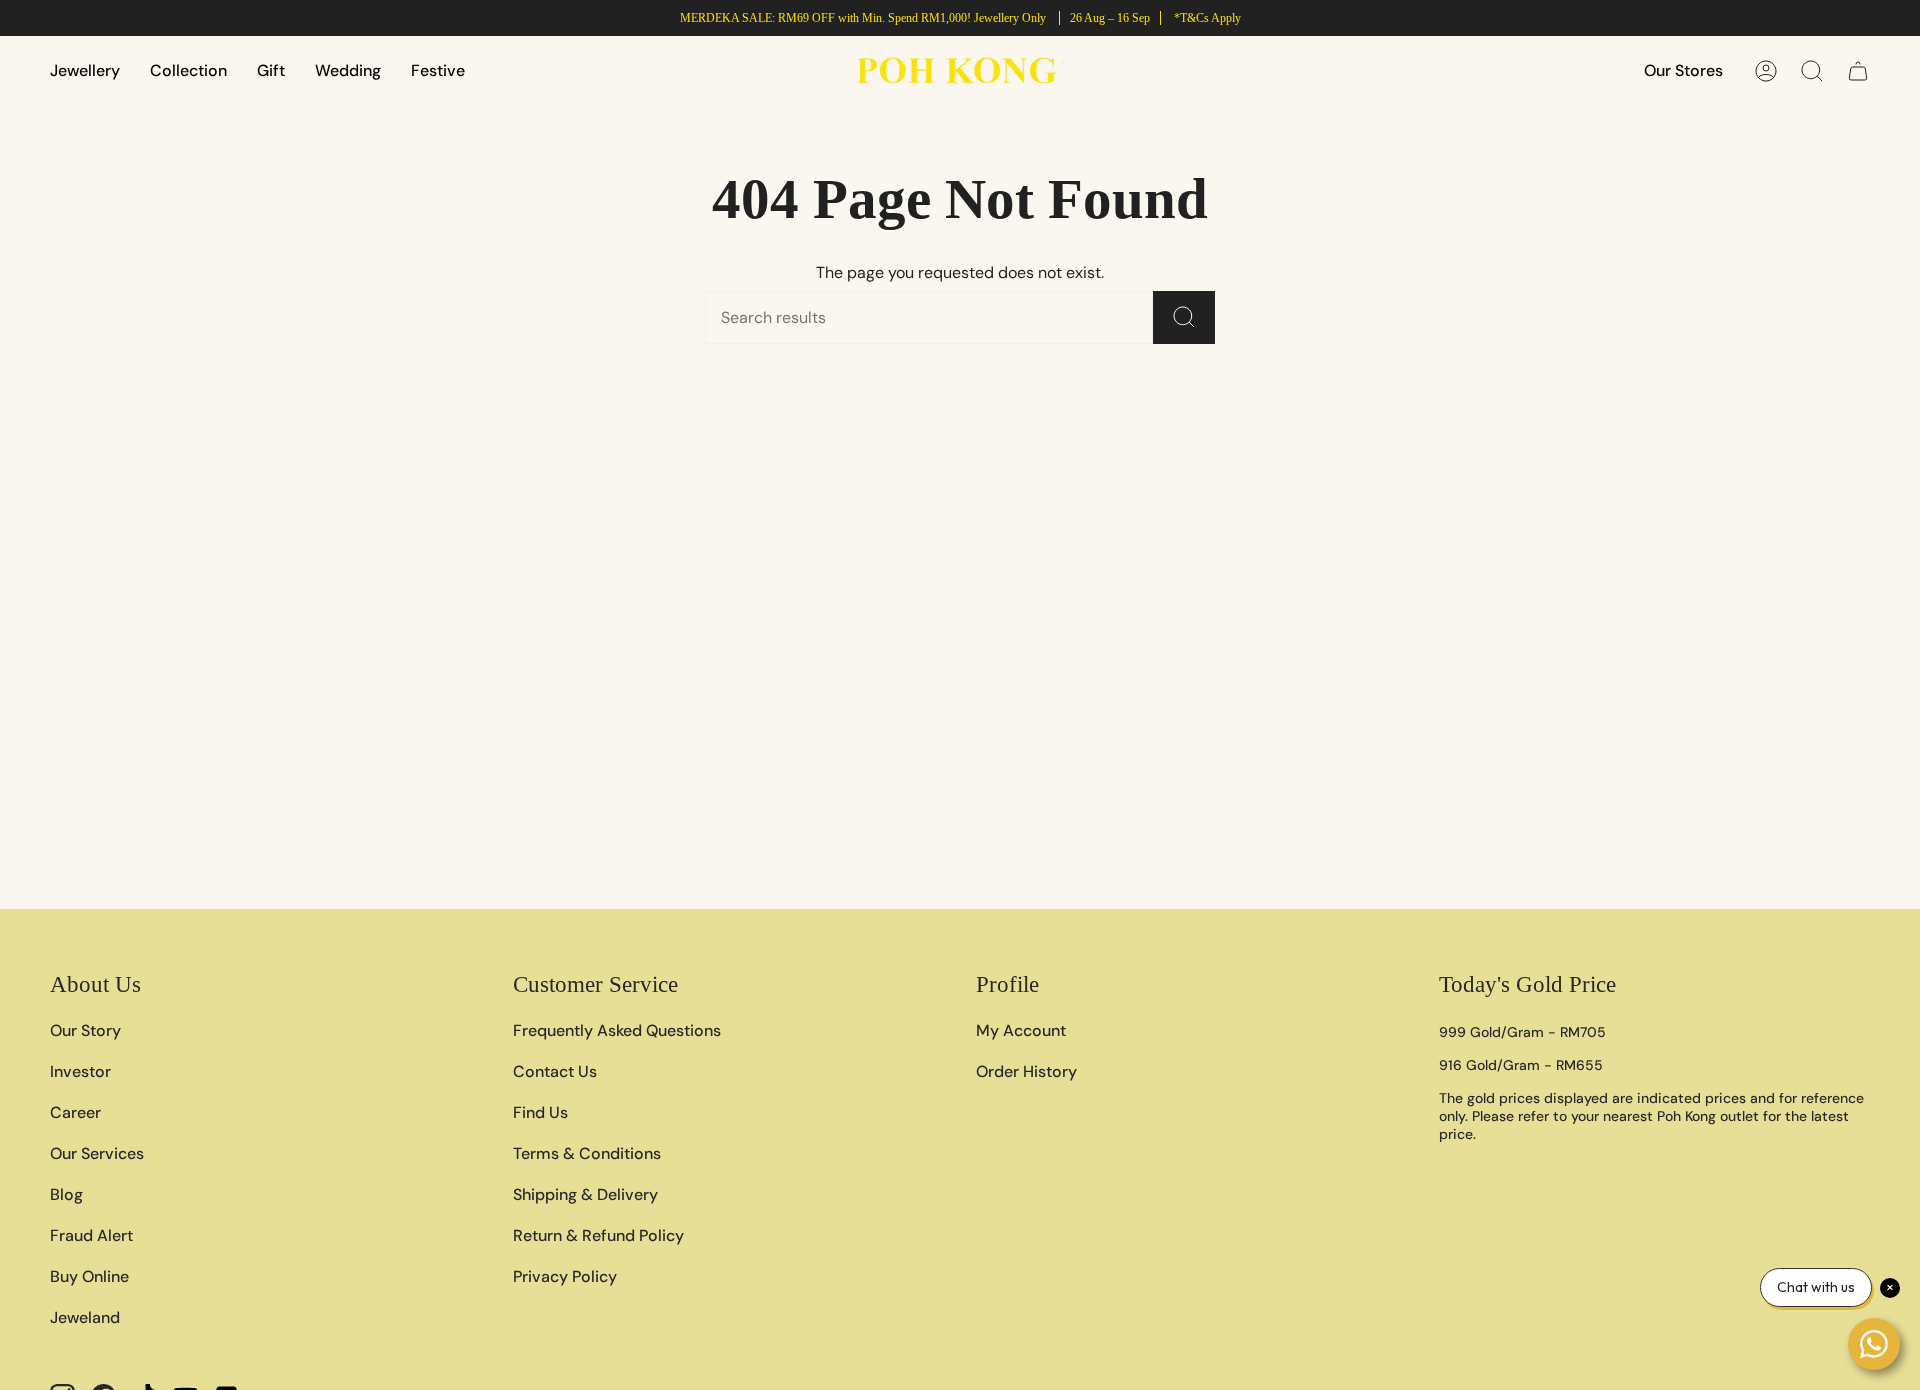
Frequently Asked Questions (617, 1030)
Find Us (540, 1112)
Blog (66, 1194)
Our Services (97, 1153)
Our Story (85, 1030)
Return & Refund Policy (598, 1235)
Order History (1026, 1071)
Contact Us (555, 1071)
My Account (1021, 1030)
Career (75, 1112)
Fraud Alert (91, 1235)
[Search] (1184, 317)
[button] (85, 70)
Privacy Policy (565, 1276)
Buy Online (89, 1276)
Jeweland (85, 1317)
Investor (80, 1071)
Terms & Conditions (587, 1153)
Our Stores (1683, 70)
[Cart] (1858, 71)
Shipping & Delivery (585, 1194)
